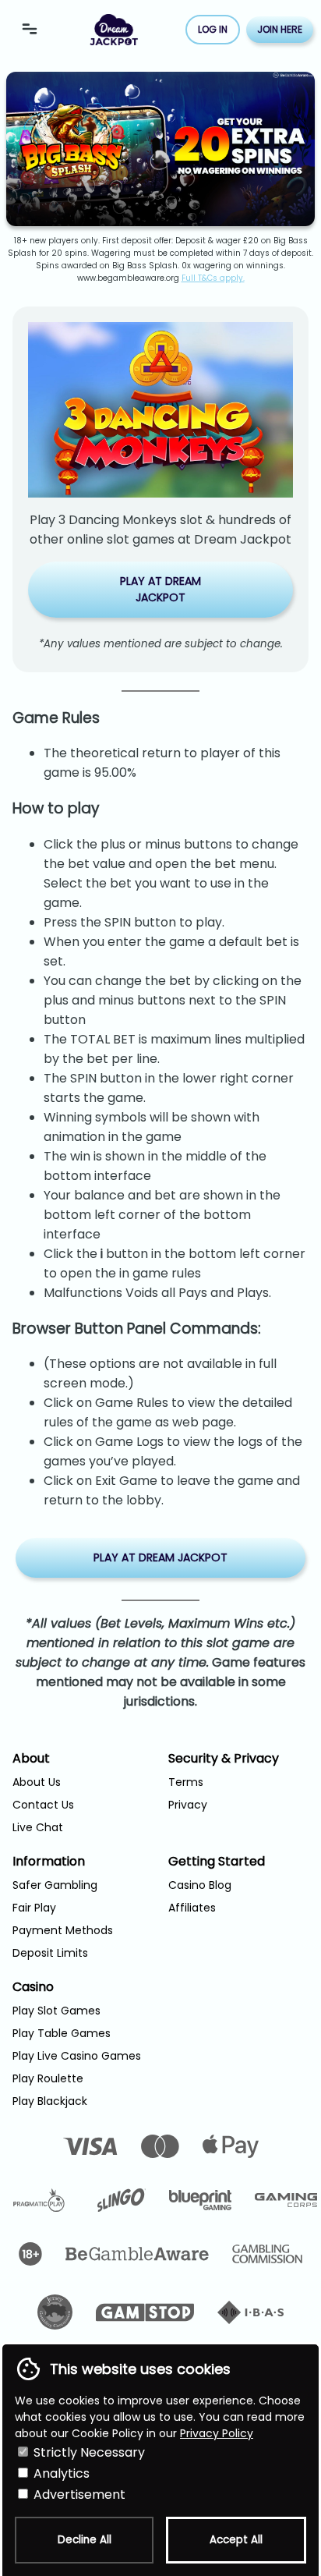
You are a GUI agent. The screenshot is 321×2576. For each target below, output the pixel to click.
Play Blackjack (50, 2101)
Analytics (60, 2473)
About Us (37, 1782)
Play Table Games (62, 2033)
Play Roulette (48, 2078)
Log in (213, 29)
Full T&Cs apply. (213, 278)
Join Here (280, 29)
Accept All (236, 2540)
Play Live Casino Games (77, 2056)
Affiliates (192, 1908)
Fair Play (34, 1908)
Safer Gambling (55, 1885)
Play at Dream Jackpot (160, 589)
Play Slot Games (56, 2011)
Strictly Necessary (88, 2452)
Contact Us (43, 1805)
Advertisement (78, 2495)
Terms (186, 1782)
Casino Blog (200, 1885)
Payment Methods (63, 1930)
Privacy (188, 1805)
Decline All (85, 2540)
